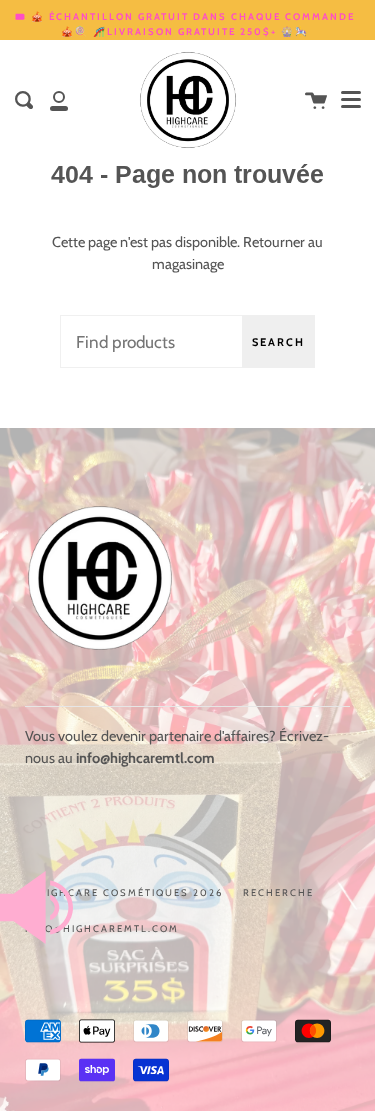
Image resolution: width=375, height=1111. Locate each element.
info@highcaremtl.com (102, 928)
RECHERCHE (278, 892)
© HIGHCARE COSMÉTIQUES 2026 (124, 892)
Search (278, 342)
